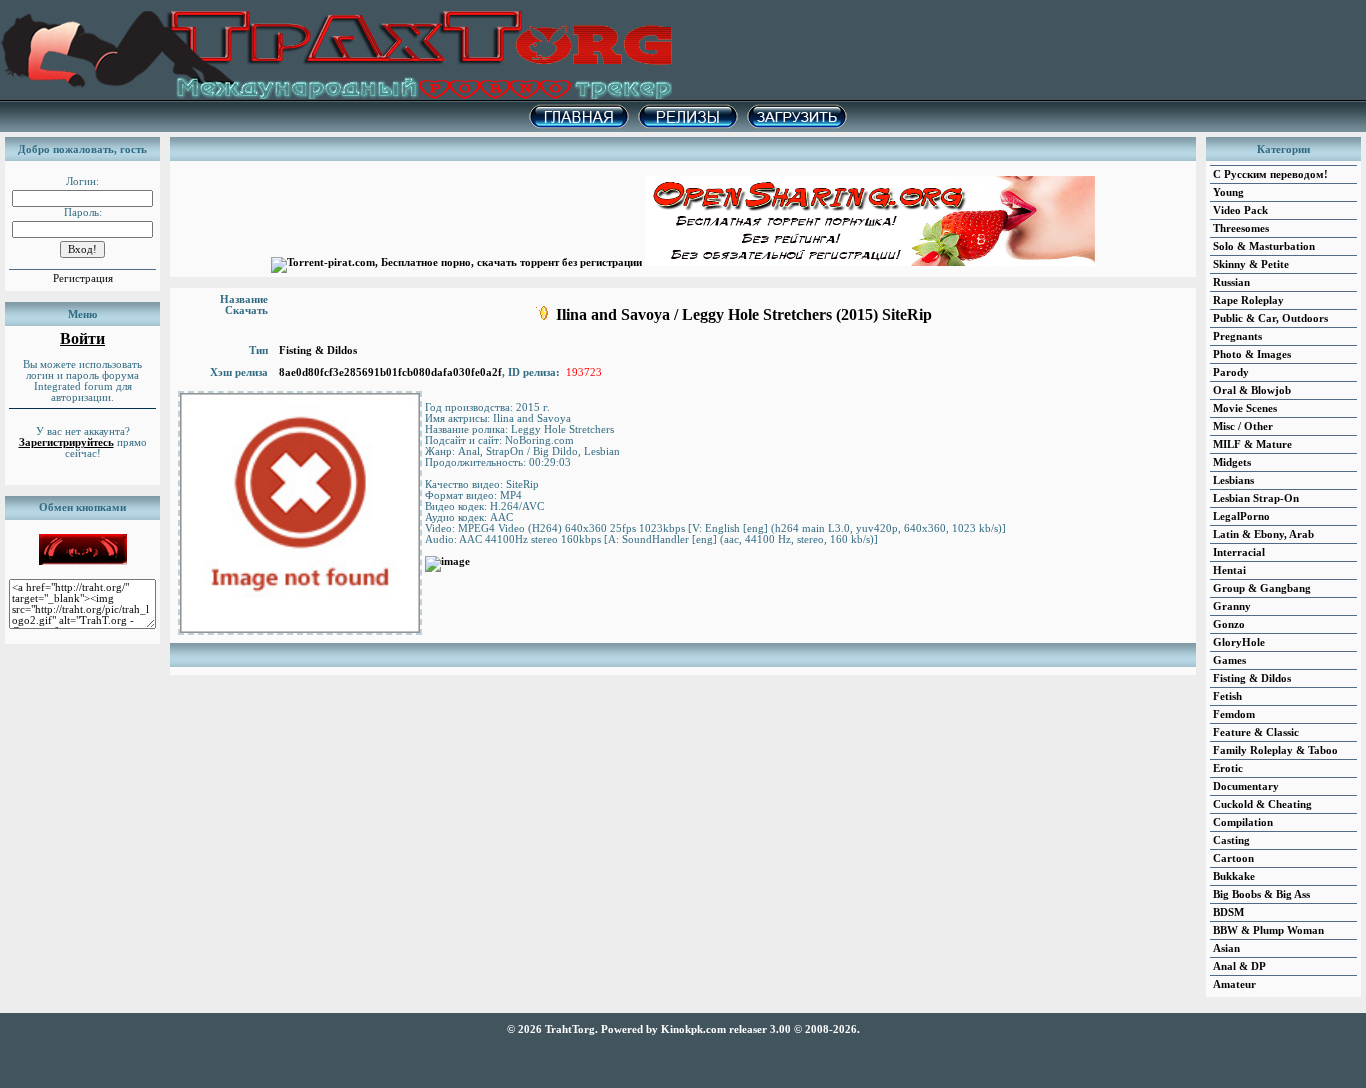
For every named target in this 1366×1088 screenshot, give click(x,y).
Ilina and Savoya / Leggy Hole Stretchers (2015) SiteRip (744, 314)
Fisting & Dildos (318, 350)
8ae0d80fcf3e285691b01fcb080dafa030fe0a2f (390, 372)
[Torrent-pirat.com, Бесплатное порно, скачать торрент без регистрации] (456, 262)
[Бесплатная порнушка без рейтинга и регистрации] (870, 262)
